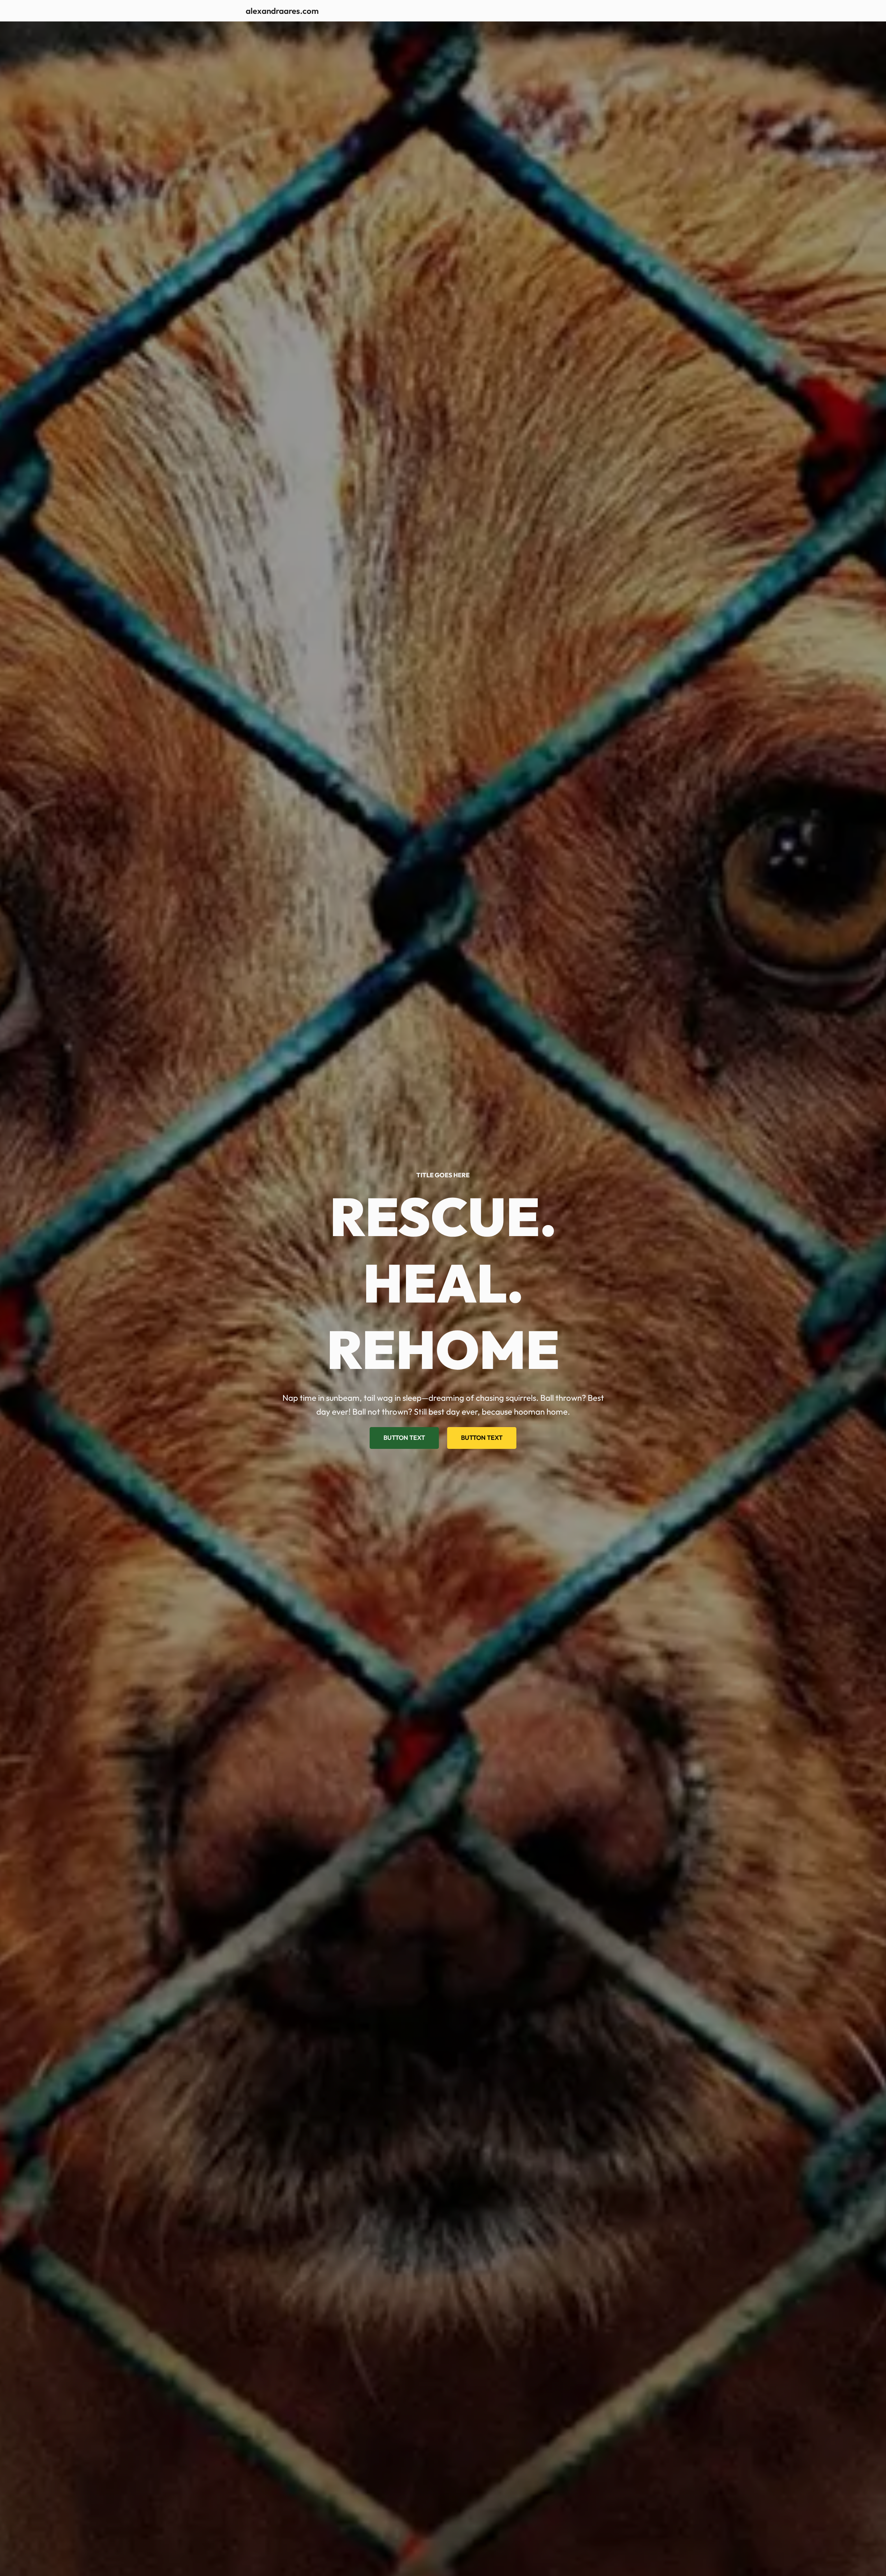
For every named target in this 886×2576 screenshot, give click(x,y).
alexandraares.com (282, 11)
